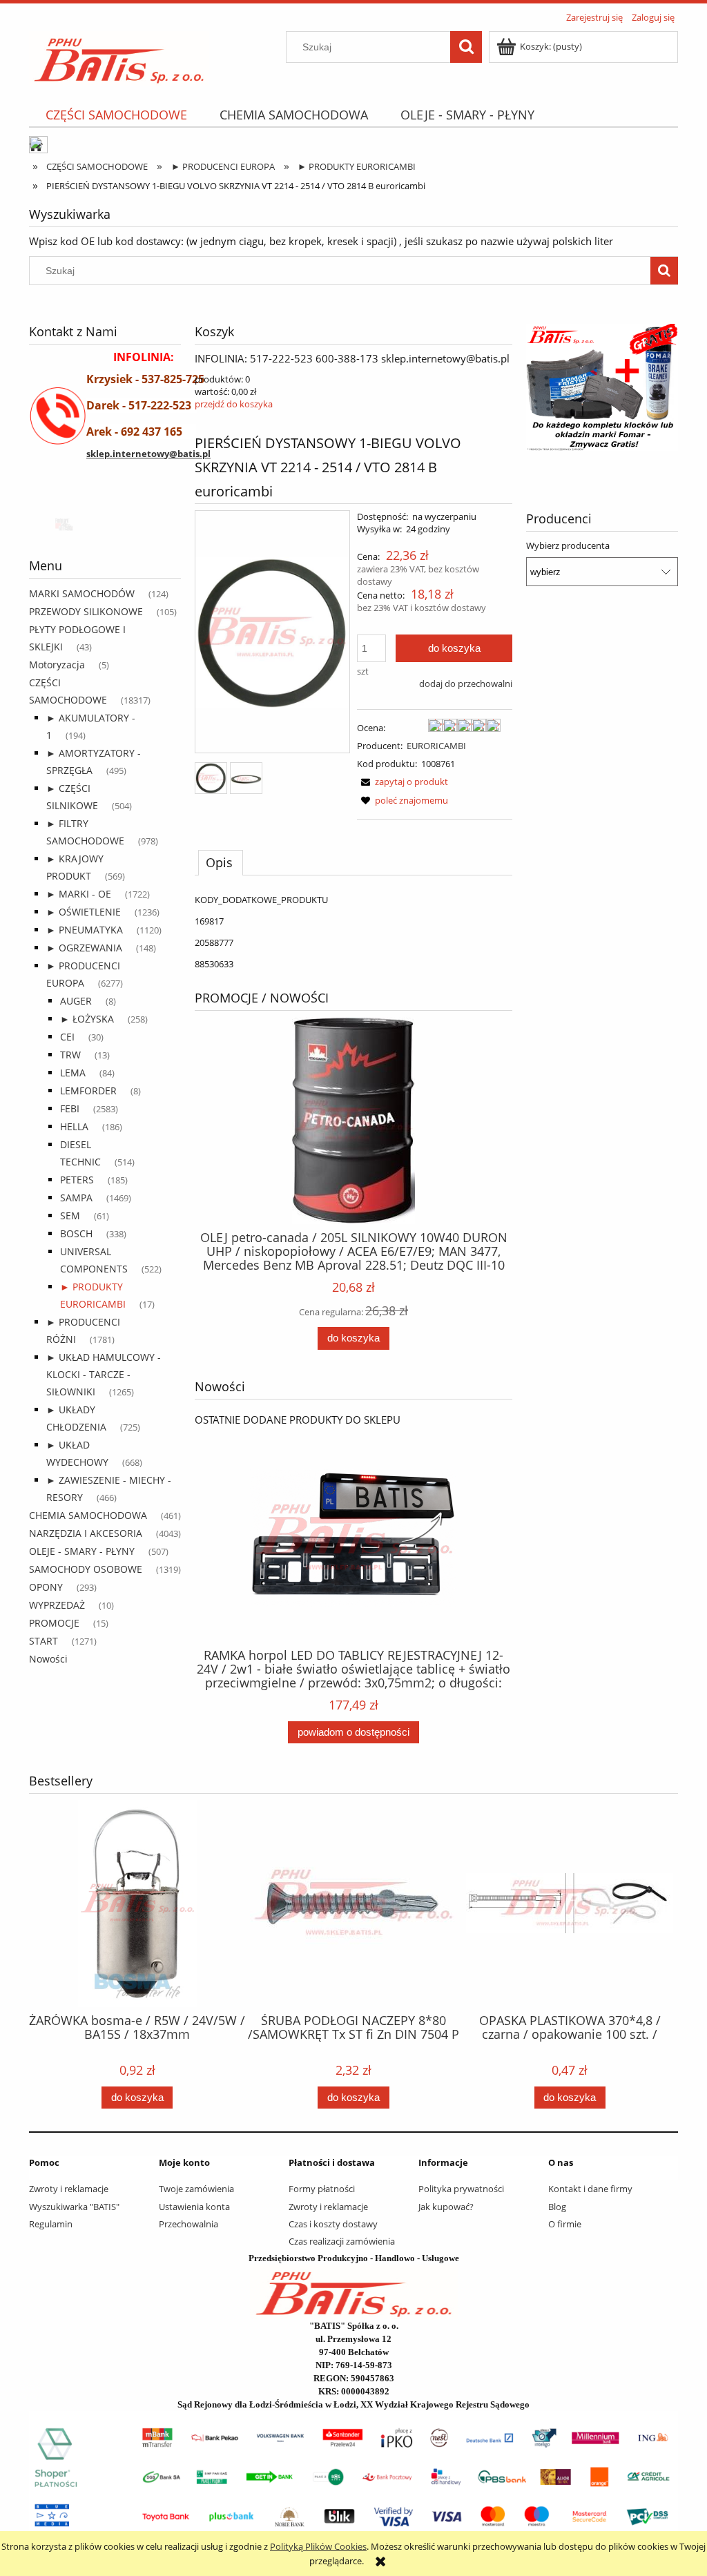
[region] (105, 523)
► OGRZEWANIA (84, 948)
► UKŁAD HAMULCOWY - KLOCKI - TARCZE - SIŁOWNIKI (104, 1374)
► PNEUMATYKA (85, 930)
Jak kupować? (446, 2207)
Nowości (48, 1659)
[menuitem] (116, 115)
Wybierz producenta (568, 545)
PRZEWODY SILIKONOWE (86, 611)
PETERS (77, 1180)
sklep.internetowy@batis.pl (148, 454)
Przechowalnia (188, 2224)
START (43, 1641)
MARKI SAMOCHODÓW (82, 593)
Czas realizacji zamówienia (342, 2241)
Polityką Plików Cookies (318, 2546)
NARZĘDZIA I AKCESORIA (86, 1533)
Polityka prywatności (461, 2189)
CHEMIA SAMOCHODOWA (88, 1515)
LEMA (73, 1073)
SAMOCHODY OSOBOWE (86, 1569)
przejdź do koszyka (234, 404)
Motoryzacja (57, 665)
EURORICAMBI (436, 746)
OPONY (46, 1587)
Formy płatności (322, 2189)
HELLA (74, 1126)
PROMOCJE (54, 1623)
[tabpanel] (353, 932)
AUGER (76, 1001)
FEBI (70, 1108)
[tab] (221, 862)
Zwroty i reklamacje (69, 2189)
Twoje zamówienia (196, 2189)
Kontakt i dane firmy (590, 2189)
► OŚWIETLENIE (84, 912)
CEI (67, 1037)
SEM (70, 1216)
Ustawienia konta (194, 2207)
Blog (557, 2207)
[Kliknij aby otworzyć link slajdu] (602, 388)
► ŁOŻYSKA (87, 1019)
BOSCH (76, 1233)
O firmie (565, 2224)
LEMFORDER (88, 1091)
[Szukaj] (466, 47)
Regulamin (51, 2224)
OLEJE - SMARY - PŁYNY (82, 1551)
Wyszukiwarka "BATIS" (74, 2207)
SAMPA (76, 1198)
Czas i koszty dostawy (333, 2224)
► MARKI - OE (79, 894)
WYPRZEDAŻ (57, 1605)
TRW (70, 1055)
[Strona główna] (119, 56)
